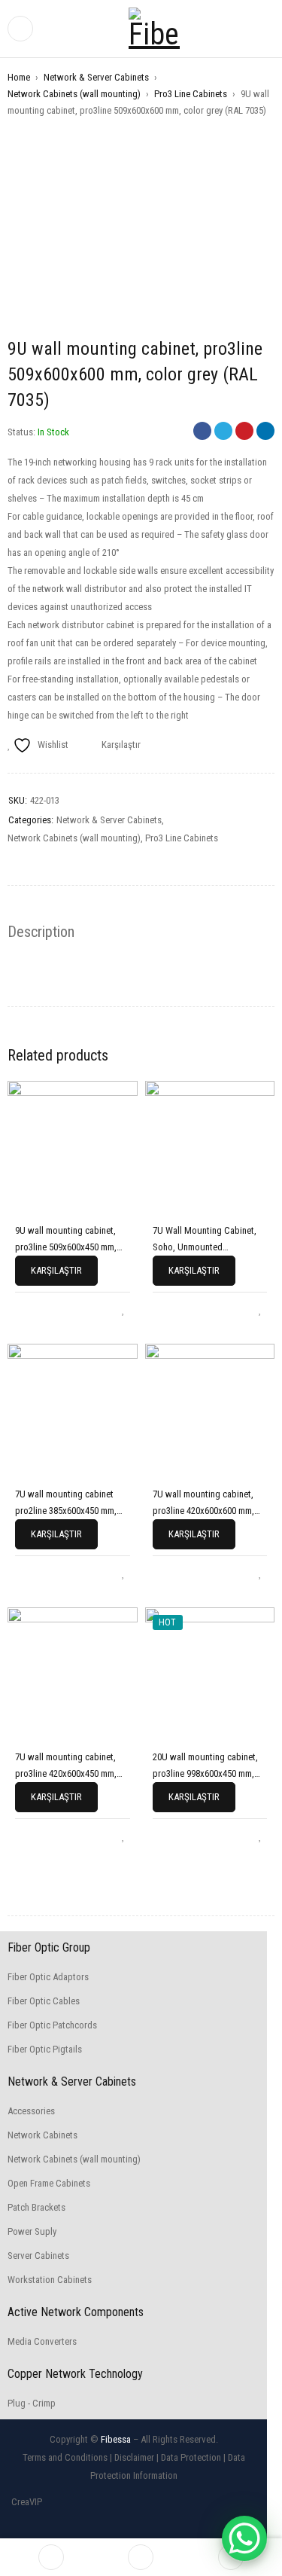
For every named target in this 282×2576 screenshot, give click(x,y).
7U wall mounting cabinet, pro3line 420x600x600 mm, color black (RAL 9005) (203, 1511)
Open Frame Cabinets (49, 2183)
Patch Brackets (36, 2207)
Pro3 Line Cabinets (191, 94)
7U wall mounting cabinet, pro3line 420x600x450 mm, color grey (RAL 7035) (66, 1773)
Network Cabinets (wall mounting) (74, 94)
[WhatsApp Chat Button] (244, 2538)
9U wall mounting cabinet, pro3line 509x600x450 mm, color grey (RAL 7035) (66, 1247)
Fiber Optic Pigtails (45, 2049)
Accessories (31, 2111)
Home (19, 77)
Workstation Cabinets (50, 2280)
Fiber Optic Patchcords (52, 2025)
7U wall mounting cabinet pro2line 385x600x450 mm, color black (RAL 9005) (66, 1511)
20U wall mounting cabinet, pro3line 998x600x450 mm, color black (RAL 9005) (205, 1773)
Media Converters (42, 2341)
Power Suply (32, 2231)
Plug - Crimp (32, 2403)
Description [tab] (41, 932)
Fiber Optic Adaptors (48, 1977)
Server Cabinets (38, 2256)
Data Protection (191, 2457)
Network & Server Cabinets (96, 77)
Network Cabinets (42, 2135)
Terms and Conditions (65, 2457)
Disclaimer (134, 2457)
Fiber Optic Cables (44, 2001)
